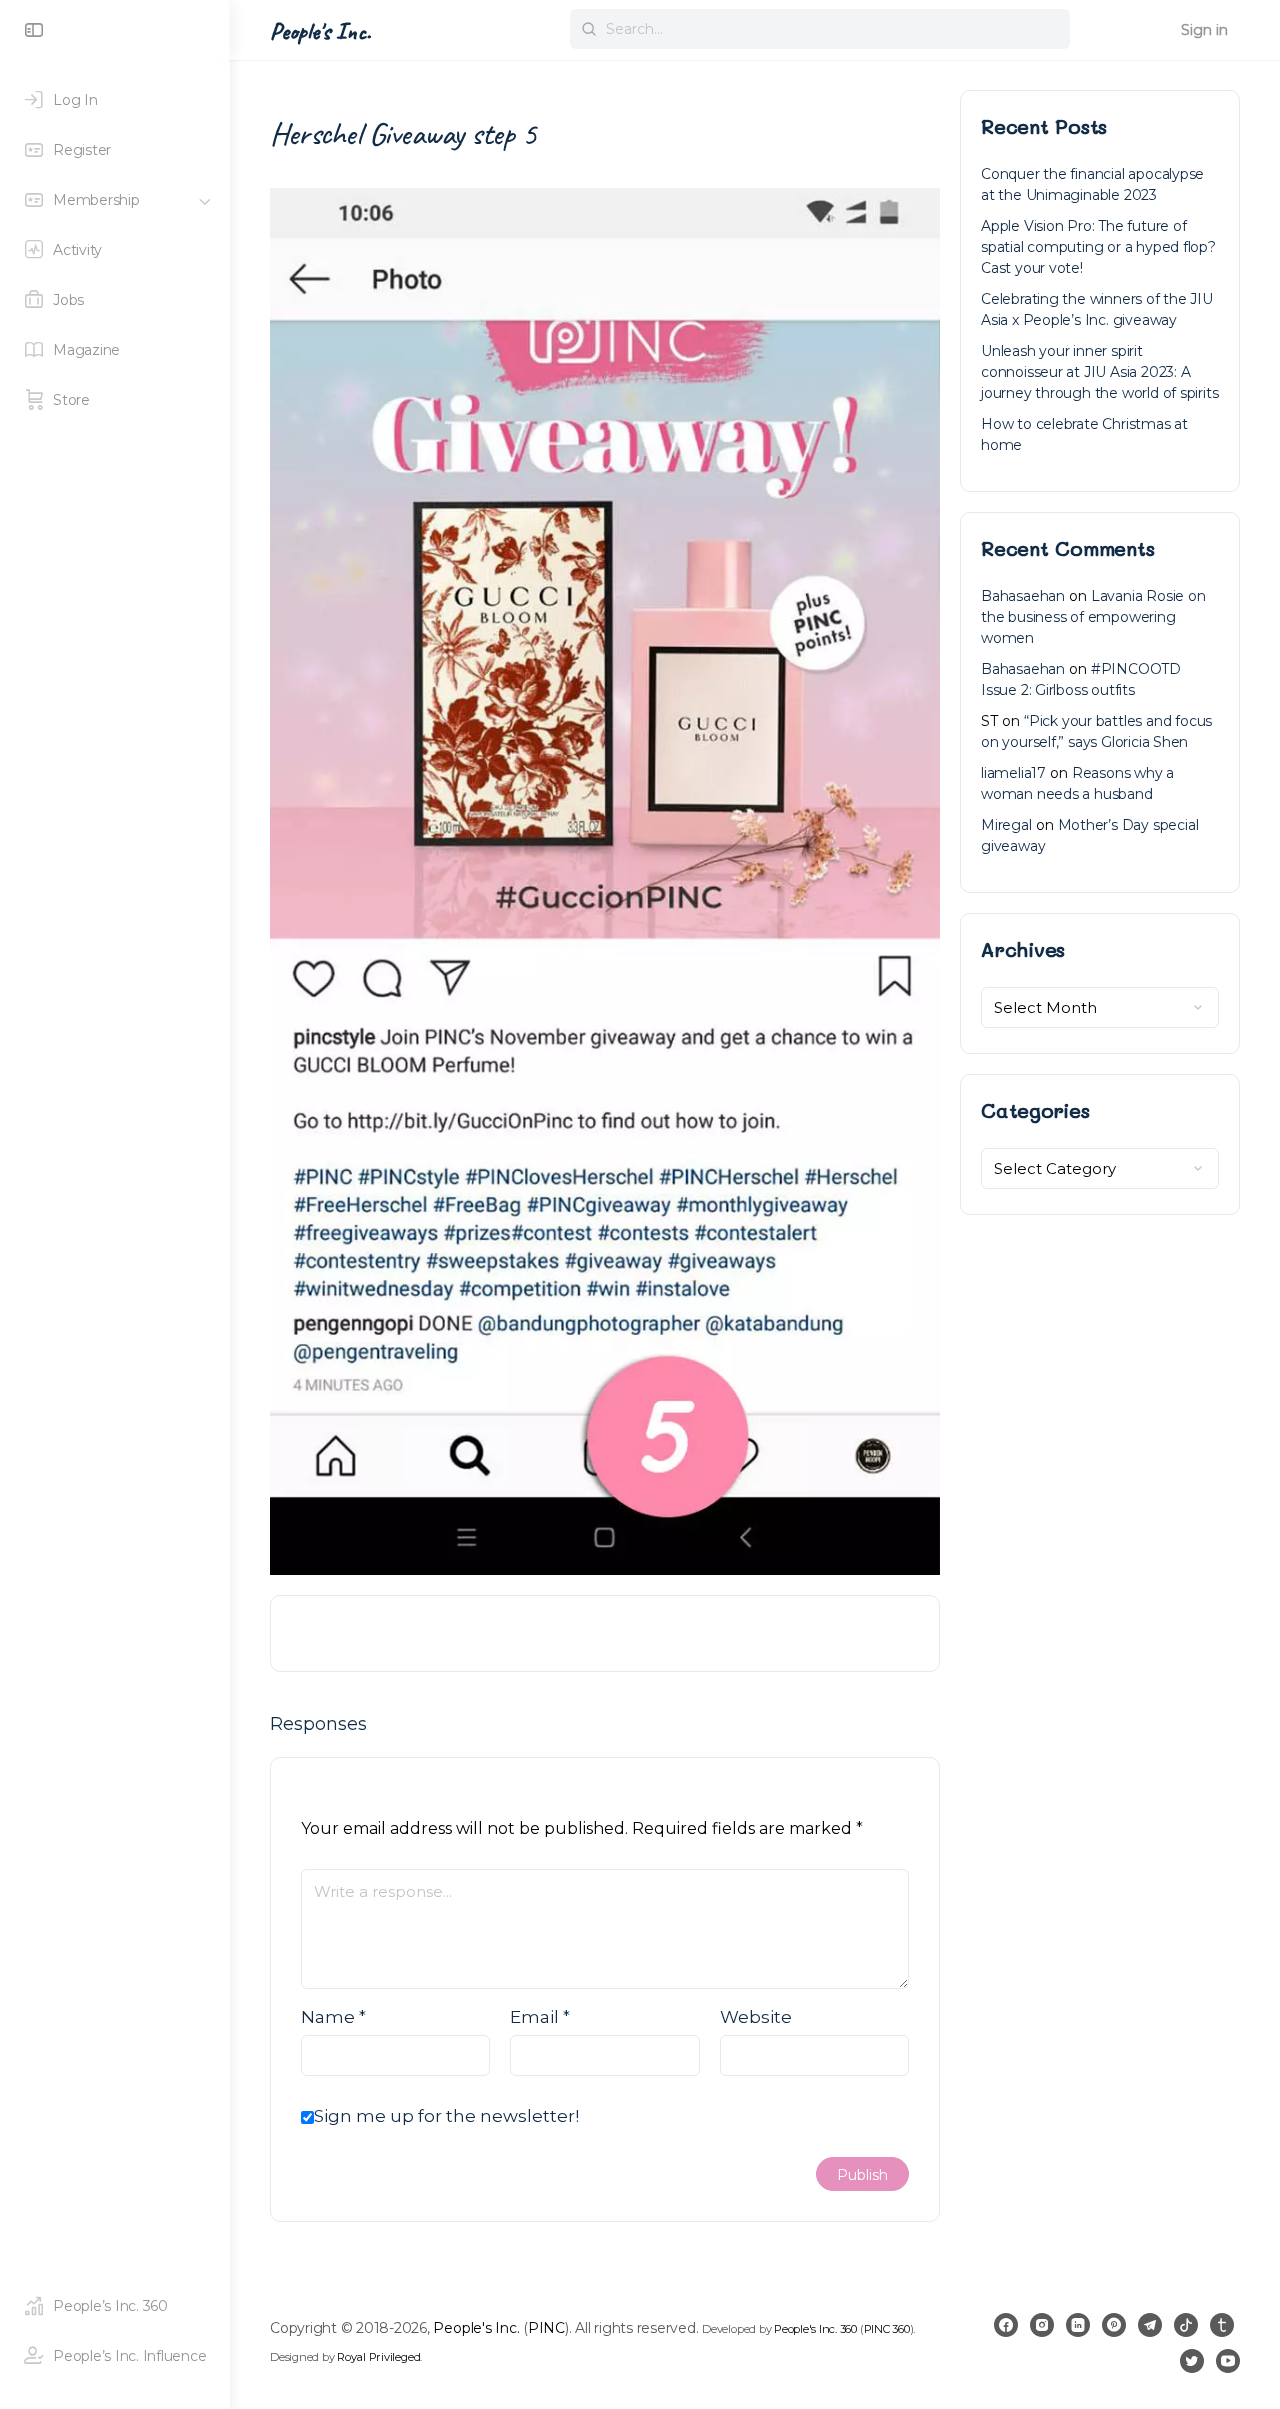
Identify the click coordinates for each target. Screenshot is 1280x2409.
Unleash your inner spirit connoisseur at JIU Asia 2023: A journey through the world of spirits (1099, 372)
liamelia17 (1013, 773)
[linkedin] (1078, 2325)
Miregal (1006, 825)
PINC (546, 2328)
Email (540, 2017)
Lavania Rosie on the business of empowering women (1093, 617)
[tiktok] (1186, 2325)
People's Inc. (320, 31)
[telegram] (1150, 2325)
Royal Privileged (378, 2357)
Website (756, 2017)
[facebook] (1006, 2325)
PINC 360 (887, 2329)
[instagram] (1042, 2325)
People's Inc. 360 (815, 2329)
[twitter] (1192, 2361)
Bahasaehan (1023, 596)
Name (333, 2017)
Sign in (1204, 30)
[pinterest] (1114, 2325)
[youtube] (1228, 2361)
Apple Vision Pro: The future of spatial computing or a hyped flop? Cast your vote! (1098, 247)
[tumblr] (1222, 2325)
